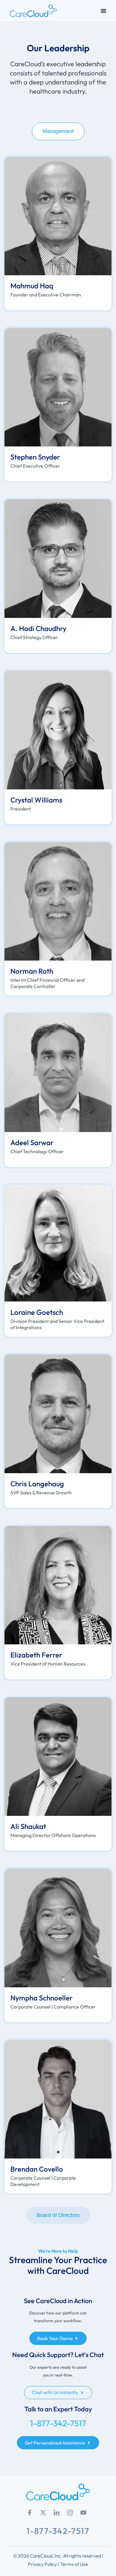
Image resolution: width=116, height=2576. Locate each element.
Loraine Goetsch (37, 1312)
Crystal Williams (36, 800)
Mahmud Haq (32, 286)
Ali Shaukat (28, 1826)
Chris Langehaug (37, 1484)
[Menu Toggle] (104, 11)
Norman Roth (32, 971)
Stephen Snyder (35, 457)
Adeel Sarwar (32, 1142)
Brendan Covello (37, 2169)
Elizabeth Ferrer (36, 1655)
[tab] (58, 131)
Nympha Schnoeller (41, 1998)
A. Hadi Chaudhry (38, 628)
